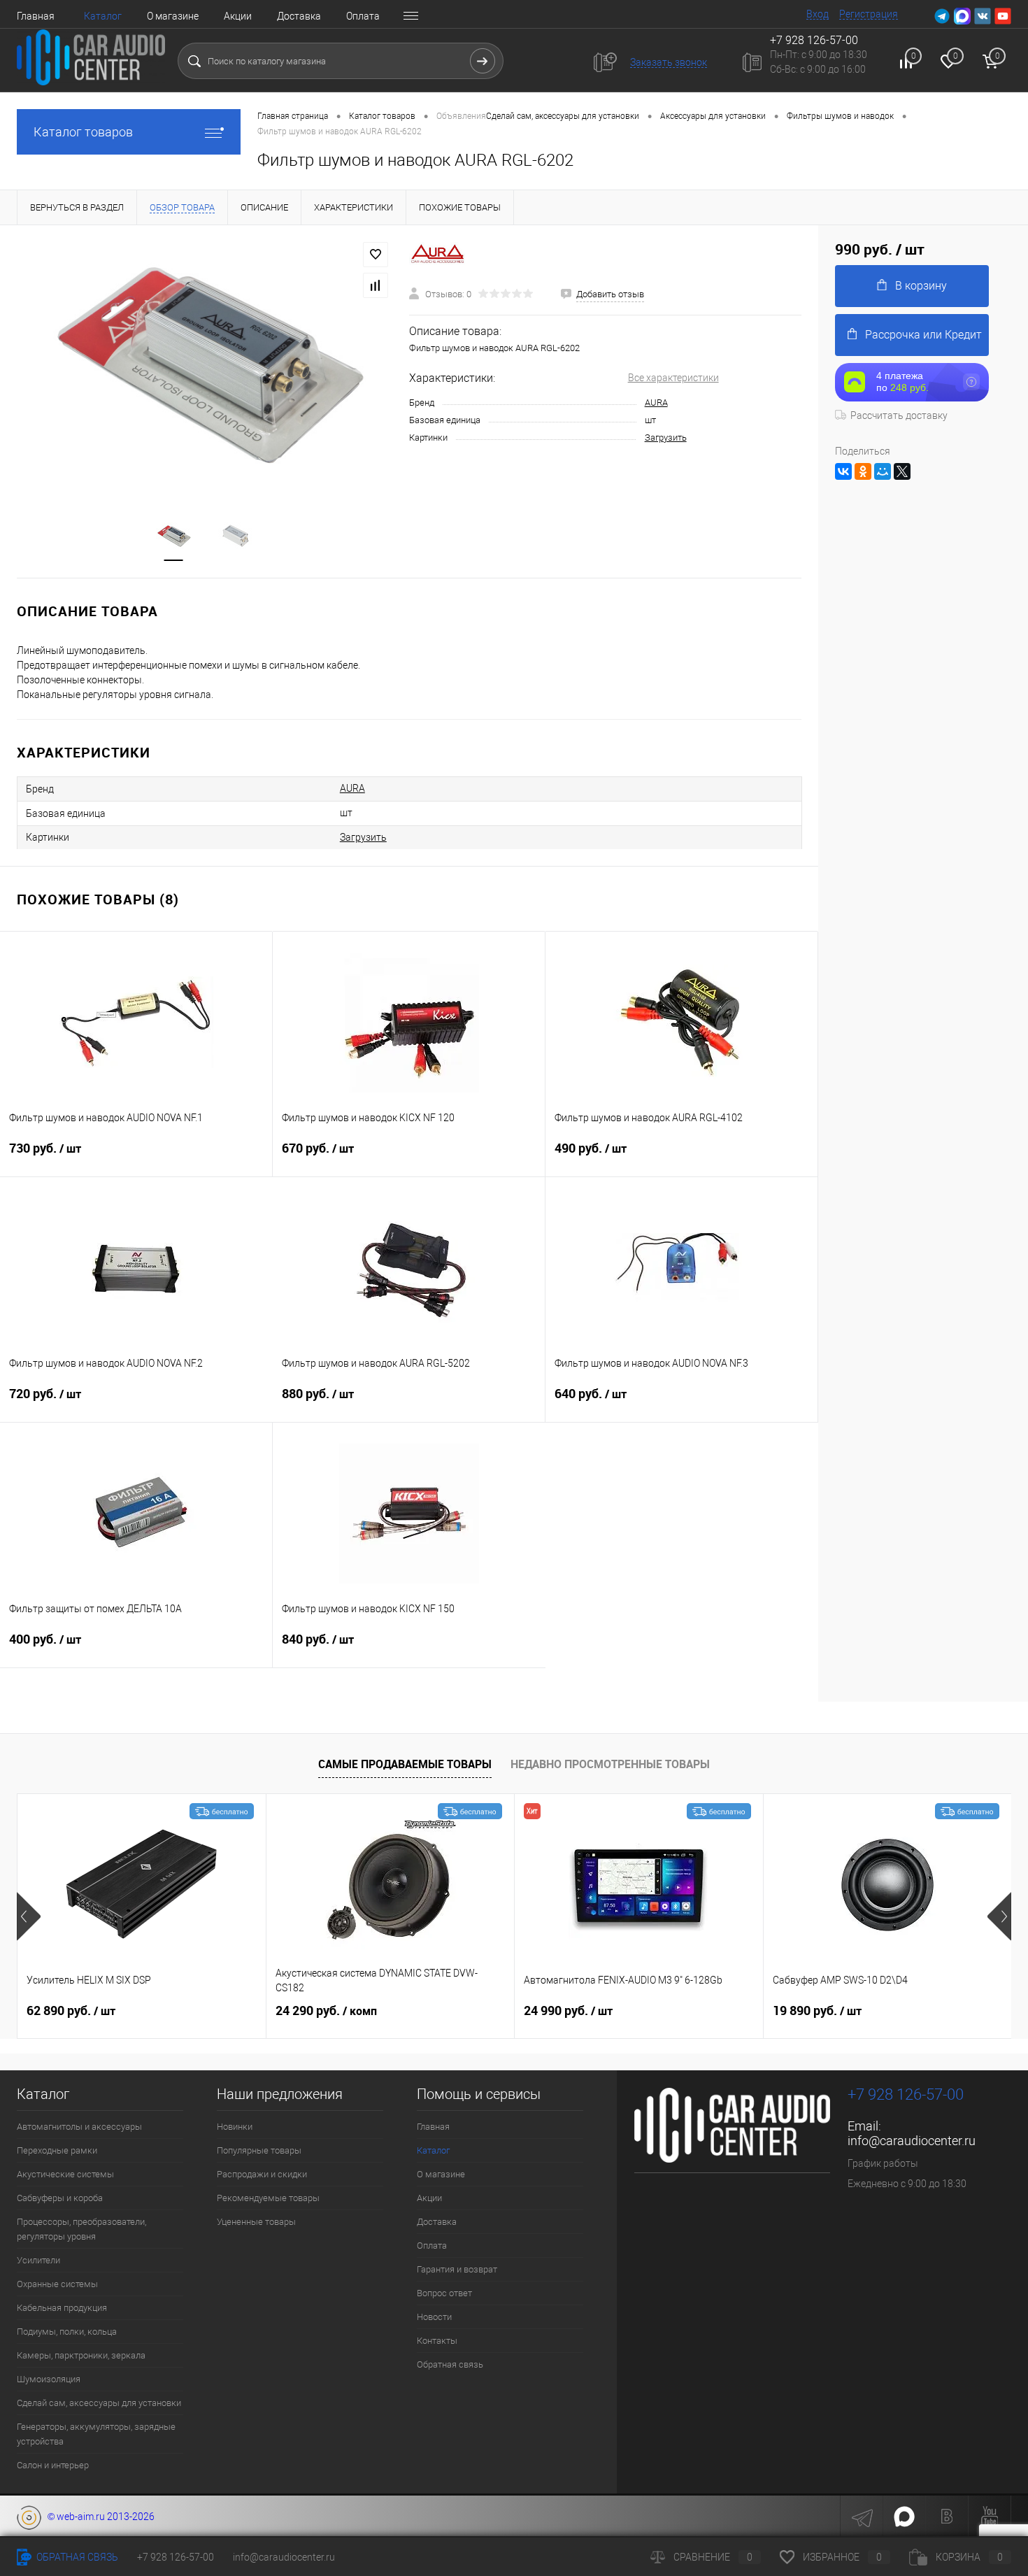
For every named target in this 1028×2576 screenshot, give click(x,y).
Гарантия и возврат (457, 2269)
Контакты (437, 2341)
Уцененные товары (256, 2222)
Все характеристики (673, 378)
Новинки (235, 2127)
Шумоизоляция (49, 2379)
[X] (902, 471)
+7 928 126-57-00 (906, 2094)
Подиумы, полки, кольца (67, 2332)
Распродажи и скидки (262, 2174)
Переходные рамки (57, 2150)
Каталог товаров (83, 132)
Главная (36, 16)
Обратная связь (450, 2364)
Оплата (363, 16)
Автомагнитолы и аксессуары (79, 2127)
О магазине (173, 16)
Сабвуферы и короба (60, 2198)
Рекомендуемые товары (268, 2198)
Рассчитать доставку (899, 415)
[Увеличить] (205, 363)
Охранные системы (57, 2284)
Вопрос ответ (444, 2293)
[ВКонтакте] (843, 471)
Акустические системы (65, 2174)
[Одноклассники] (863, 471)
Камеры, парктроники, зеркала (81, 2355)
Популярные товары (259, 2150)
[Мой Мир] (883, 471)
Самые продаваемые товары (405, 1764)
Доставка (299, 16)
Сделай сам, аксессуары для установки (99, 2403)
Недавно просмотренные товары (610, 1764)
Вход (818, 14)
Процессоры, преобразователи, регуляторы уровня (81, 2229)
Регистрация (869, 14)
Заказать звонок (669, 62)
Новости (434, 2317)
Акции (238, 16)
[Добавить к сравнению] (376, 285)
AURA (656, 403)
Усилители (38, 2260)
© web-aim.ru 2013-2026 (98, 2517)
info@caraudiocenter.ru (912, 2141)
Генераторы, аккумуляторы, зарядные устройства (96, 2434)
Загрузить (666, 437)
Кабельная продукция (62, 2308)
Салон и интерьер (53, 2465)
